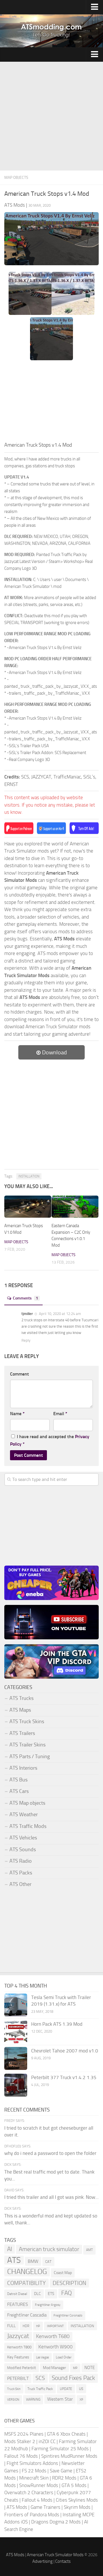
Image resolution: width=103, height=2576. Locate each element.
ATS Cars (19, 1791)
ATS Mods (17, 2507)
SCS (40, 2378)
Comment (19, 1374)
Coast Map (63, 2273)
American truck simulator (49, 2249)
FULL (11, 2326)
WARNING (33, 2399)
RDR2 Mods (64, 2478)
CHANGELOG (27, 2272)
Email (60, 1414)
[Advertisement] (51, 116)
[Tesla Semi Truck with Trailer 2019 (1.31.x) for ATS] (16, 2005)
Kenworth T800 (19, 2347)
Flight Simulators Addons (32, 2463)
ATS (14, 2260)
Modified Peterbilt (22, 2368)
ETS (51, 2294)
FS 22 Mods (34, 2471)
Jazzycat (18, 2336)
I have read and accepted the (50, 1440)
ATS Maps (20, 1710)
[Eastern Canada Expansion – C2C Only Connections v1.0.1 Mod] (75, 1207)
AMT (89, 2250)
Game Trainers (45, 2507)
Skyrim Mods (77, 2507)
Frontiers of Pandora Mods (32, 2515)
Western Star (60, 2399)
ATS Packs (21, 1873)
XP (81, 2400)
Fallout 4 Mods (37, 2500)
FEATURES (18, 2304)
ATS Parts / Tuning (30, 1756)
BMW (33, 2261)
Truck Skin (14, 2389)
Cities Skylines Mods (77, 2500)
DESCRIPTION (69, 2283)
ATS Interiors (23, 1768)
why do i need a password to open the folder (50, 2153)
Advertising (42, 2561)
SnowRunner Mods (39, 2485)
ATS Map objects (27, 1803)
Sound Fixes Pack (73, 2378)
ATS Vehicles (23, 1838)
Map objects (16, 178)
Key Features (18, 2357)
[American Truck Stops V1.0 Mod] (28, 1207)
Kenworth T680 (53, 2336)
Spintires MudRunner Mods (69, 2456)
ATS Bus (18, 1780)
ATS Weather (24, 1814)
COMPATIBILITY (26, 2283)
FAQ (67, 2293)
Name (17, 1414)
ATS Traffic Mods (28, 1826)
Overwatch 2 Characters (29, 2492)
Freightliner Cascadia (27, 2315)
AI (10, 2249)
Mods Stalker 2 (20, 2441)
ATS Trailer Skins (27, 1745)
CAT (48, 2262)
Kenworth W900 (56, 2347)
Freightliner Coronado (68, 2316)
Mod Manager (55, 2368)
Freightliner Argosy (48, 2305)
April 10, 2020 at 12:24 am (60, 1314)
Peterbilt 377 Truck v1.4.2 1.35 (64, 2077)
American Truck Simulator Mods (55, 2555)
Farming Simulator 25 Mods (60, 2449)
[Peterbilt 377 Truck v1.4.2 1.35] (16, 2085)
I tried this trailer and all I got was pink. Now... (51, 2197)
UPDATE (66, 2389)
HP (38, 2326)
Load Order (64, 2357)
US (81, 2389)
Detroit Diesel (17, 2294)
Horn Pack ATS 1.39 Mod (57, 2024)
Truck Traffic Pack (40, 2389)
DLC (37, 2294)
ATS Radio (21, 1861)
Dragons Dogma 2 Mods (56, 2522)
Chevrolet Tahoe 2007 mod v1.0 (65, 2051)
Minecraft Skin (34, 2478)
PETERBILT (18, 2378)
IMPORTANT (55, 2326)
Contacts (63, 2561)
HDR (26, 2326)
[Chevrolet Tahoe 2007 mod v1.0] (16, 2058)
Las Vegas (42, 2357)
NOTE (90, 2368)
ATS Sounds (23, 1849)
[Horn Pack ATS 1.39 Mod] (16, 2032)
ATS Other (20, 1884)
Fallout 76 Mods (21, 2456)
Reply (26, 1340)
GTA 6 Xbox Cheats (66, 2434)
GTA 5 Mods (74, 2485)
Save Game (61, 2471)
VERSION (13, 2399)
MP (75, 2368)
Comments (25, 1298)
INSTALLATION (29, 1176)
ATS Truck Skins (27, 1721)
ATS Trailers (22, 1733)
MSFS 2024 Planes (24, 2434)
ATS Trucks (21, 1698)
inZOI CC (47, 2441)
